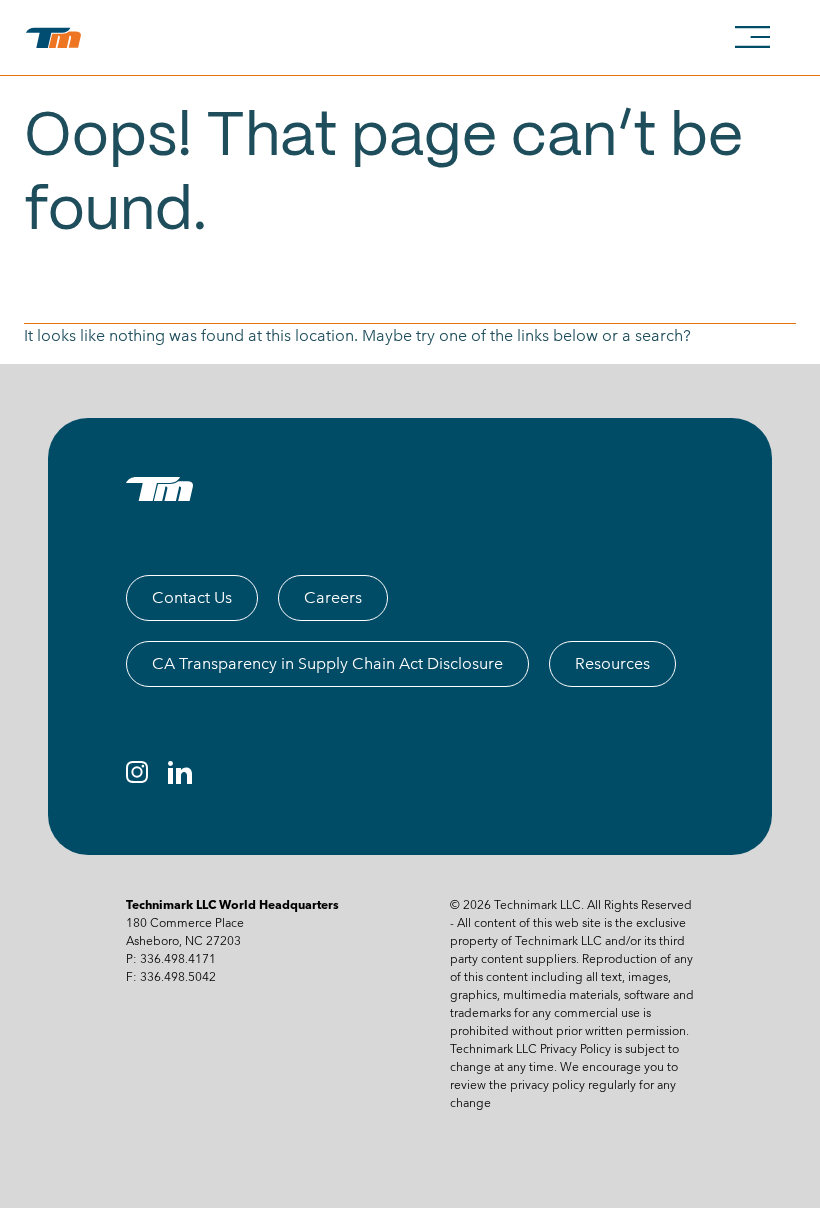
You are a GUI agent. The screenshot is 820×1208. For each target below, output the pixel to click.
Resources (612, 663)
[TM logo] (159, 489)
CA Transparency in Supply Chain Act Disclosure (327, 663)
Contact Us (192, 597)
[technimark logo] (57, 38)
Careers (333, 597)
